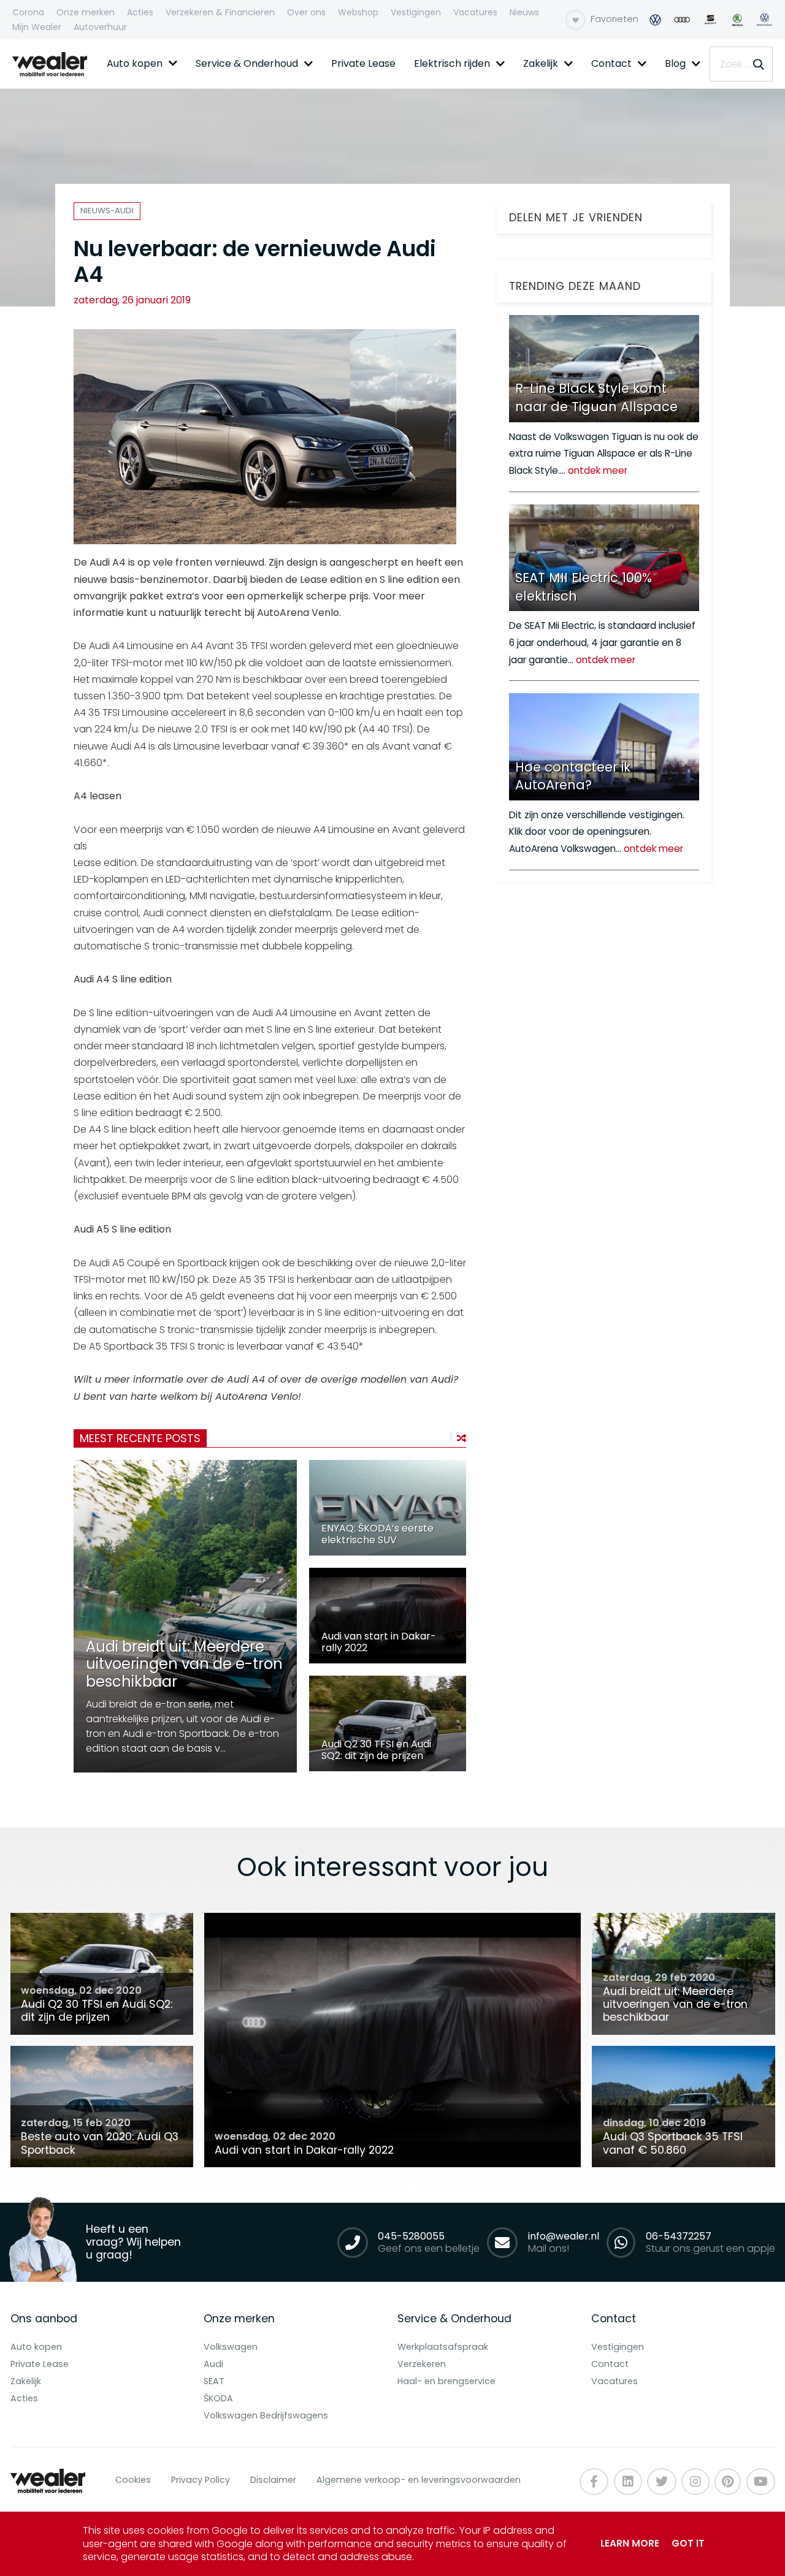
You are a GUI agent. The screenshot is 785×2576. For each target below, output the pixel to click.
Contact (610, 2364)
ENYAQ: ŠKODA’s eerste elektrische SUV (377, 1534)
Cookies (133, 2480)
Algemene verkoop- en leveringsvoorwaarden (419, 2480)
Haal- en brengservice (446, 2381)
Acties (24, 2398)
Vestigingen (618, 2347)
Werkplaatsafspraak (443, 2347)
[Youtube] (728, 2482)
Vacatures (615, 2381)
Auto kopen (36, 2347)
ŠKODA (218, 2398)
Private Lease (40, 2364)
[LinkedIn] (628, 2482)
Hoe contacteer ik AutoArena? (573, 776)
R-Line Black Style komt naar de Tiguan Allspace (596, 397)
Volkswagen (231, 2347)
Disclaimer (273, 2480)
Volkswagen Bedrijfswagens (266, 2415)
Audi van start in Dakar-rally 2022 (379, 1642)
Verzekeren (422, 2364)
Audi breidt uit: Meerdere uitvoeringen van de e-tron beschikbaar (184, 1664)
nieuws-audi (107, 211)
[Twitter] (662, 2482)
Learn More (630, 2543)
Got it (688, 2543)
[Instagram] (695, 2482)
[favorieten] (576, 20)
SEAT (214, 2381)
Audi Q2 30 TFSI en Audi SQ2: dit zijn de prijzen (376, 1750)
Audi (213, 2364)
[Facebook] (594, 2482)
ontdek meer (598, 470)
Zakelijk (26, 2381)
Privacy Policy (201, 2480)
